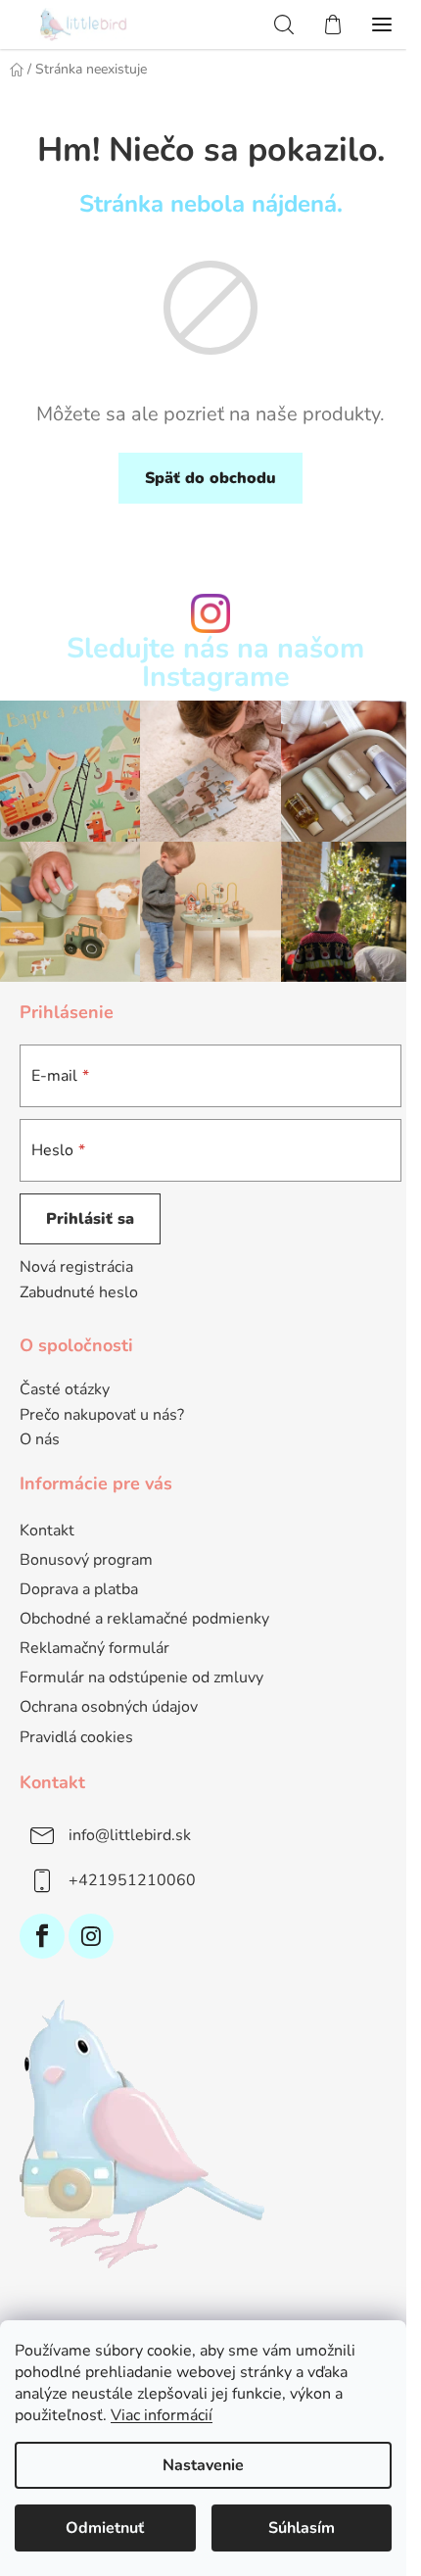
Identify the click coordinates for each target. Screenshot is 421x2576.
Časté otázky (65, 1390)
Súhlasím (302, 2528)
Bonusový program (86, 1560)
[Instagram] (91, 1936)
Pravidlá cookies (76, 1737)
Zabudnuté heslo (79, 1292)
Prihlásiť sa (90, 1219)
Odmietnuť (105, 2528)
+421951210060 (132, 1880)
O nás (40, 1440)
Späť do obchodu (210, 478)
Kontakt (47, 1531)
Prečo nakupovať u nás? (102, 1416)
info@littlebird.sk (130, 1835)
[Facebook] (42, 1936)
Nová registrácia (76, 1267)
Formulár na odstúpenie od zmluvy (141, 1677)
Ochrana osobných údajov (109, 1707)
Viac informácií (162, 2415)
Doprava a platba (79, 1589)
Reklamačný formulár (94, 1648)
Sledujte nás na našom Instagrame (215, 663)
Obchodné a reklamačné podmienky (144, 1619)
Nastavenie (203, 2465)
